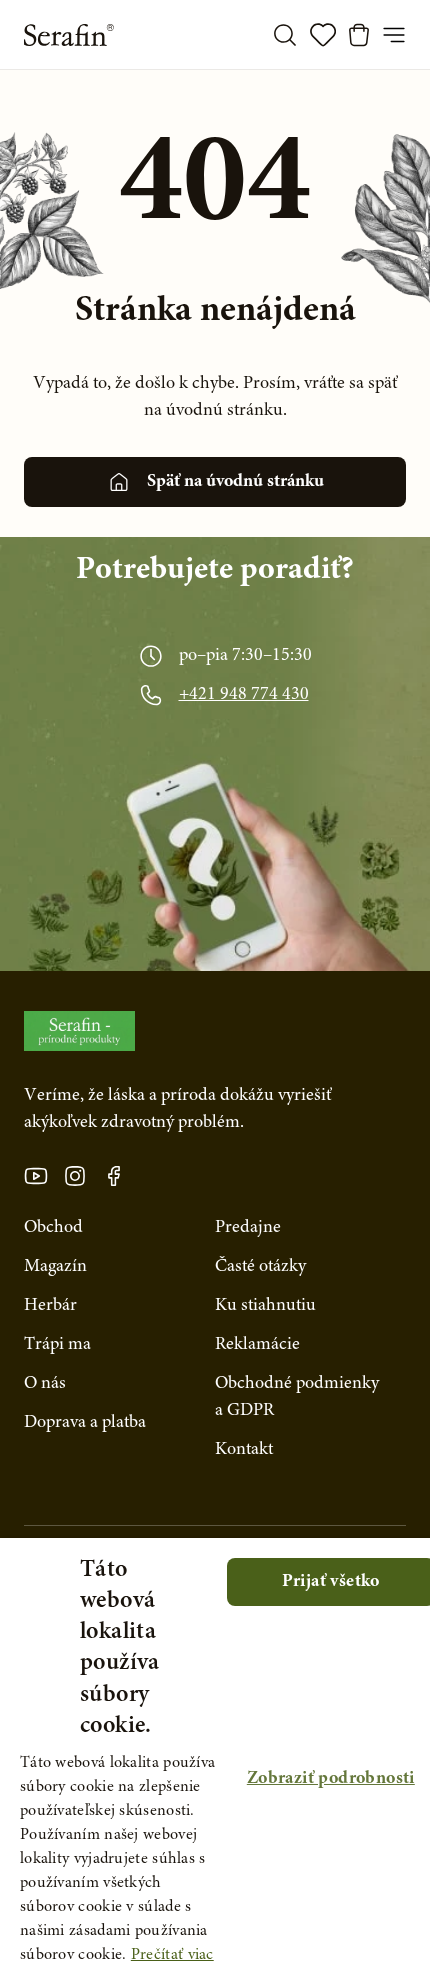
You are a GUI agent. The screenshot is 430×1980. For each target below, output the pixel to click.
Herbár (50, 1306)
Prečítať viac (172, 1955)
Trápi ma (57, 1345)
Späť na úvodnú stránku (235, 482)
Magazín (55, 1267)
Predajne (248, 1228)
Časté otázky (260, 1267)
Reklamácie (257, 1345)
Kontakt (244, 1450)
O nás (45, 1384)
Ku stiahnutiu (265, 1306)
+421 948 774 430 (244, 695)
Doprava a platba (85, 1423)
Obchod (53, 1228)
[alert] (215, 1759)
